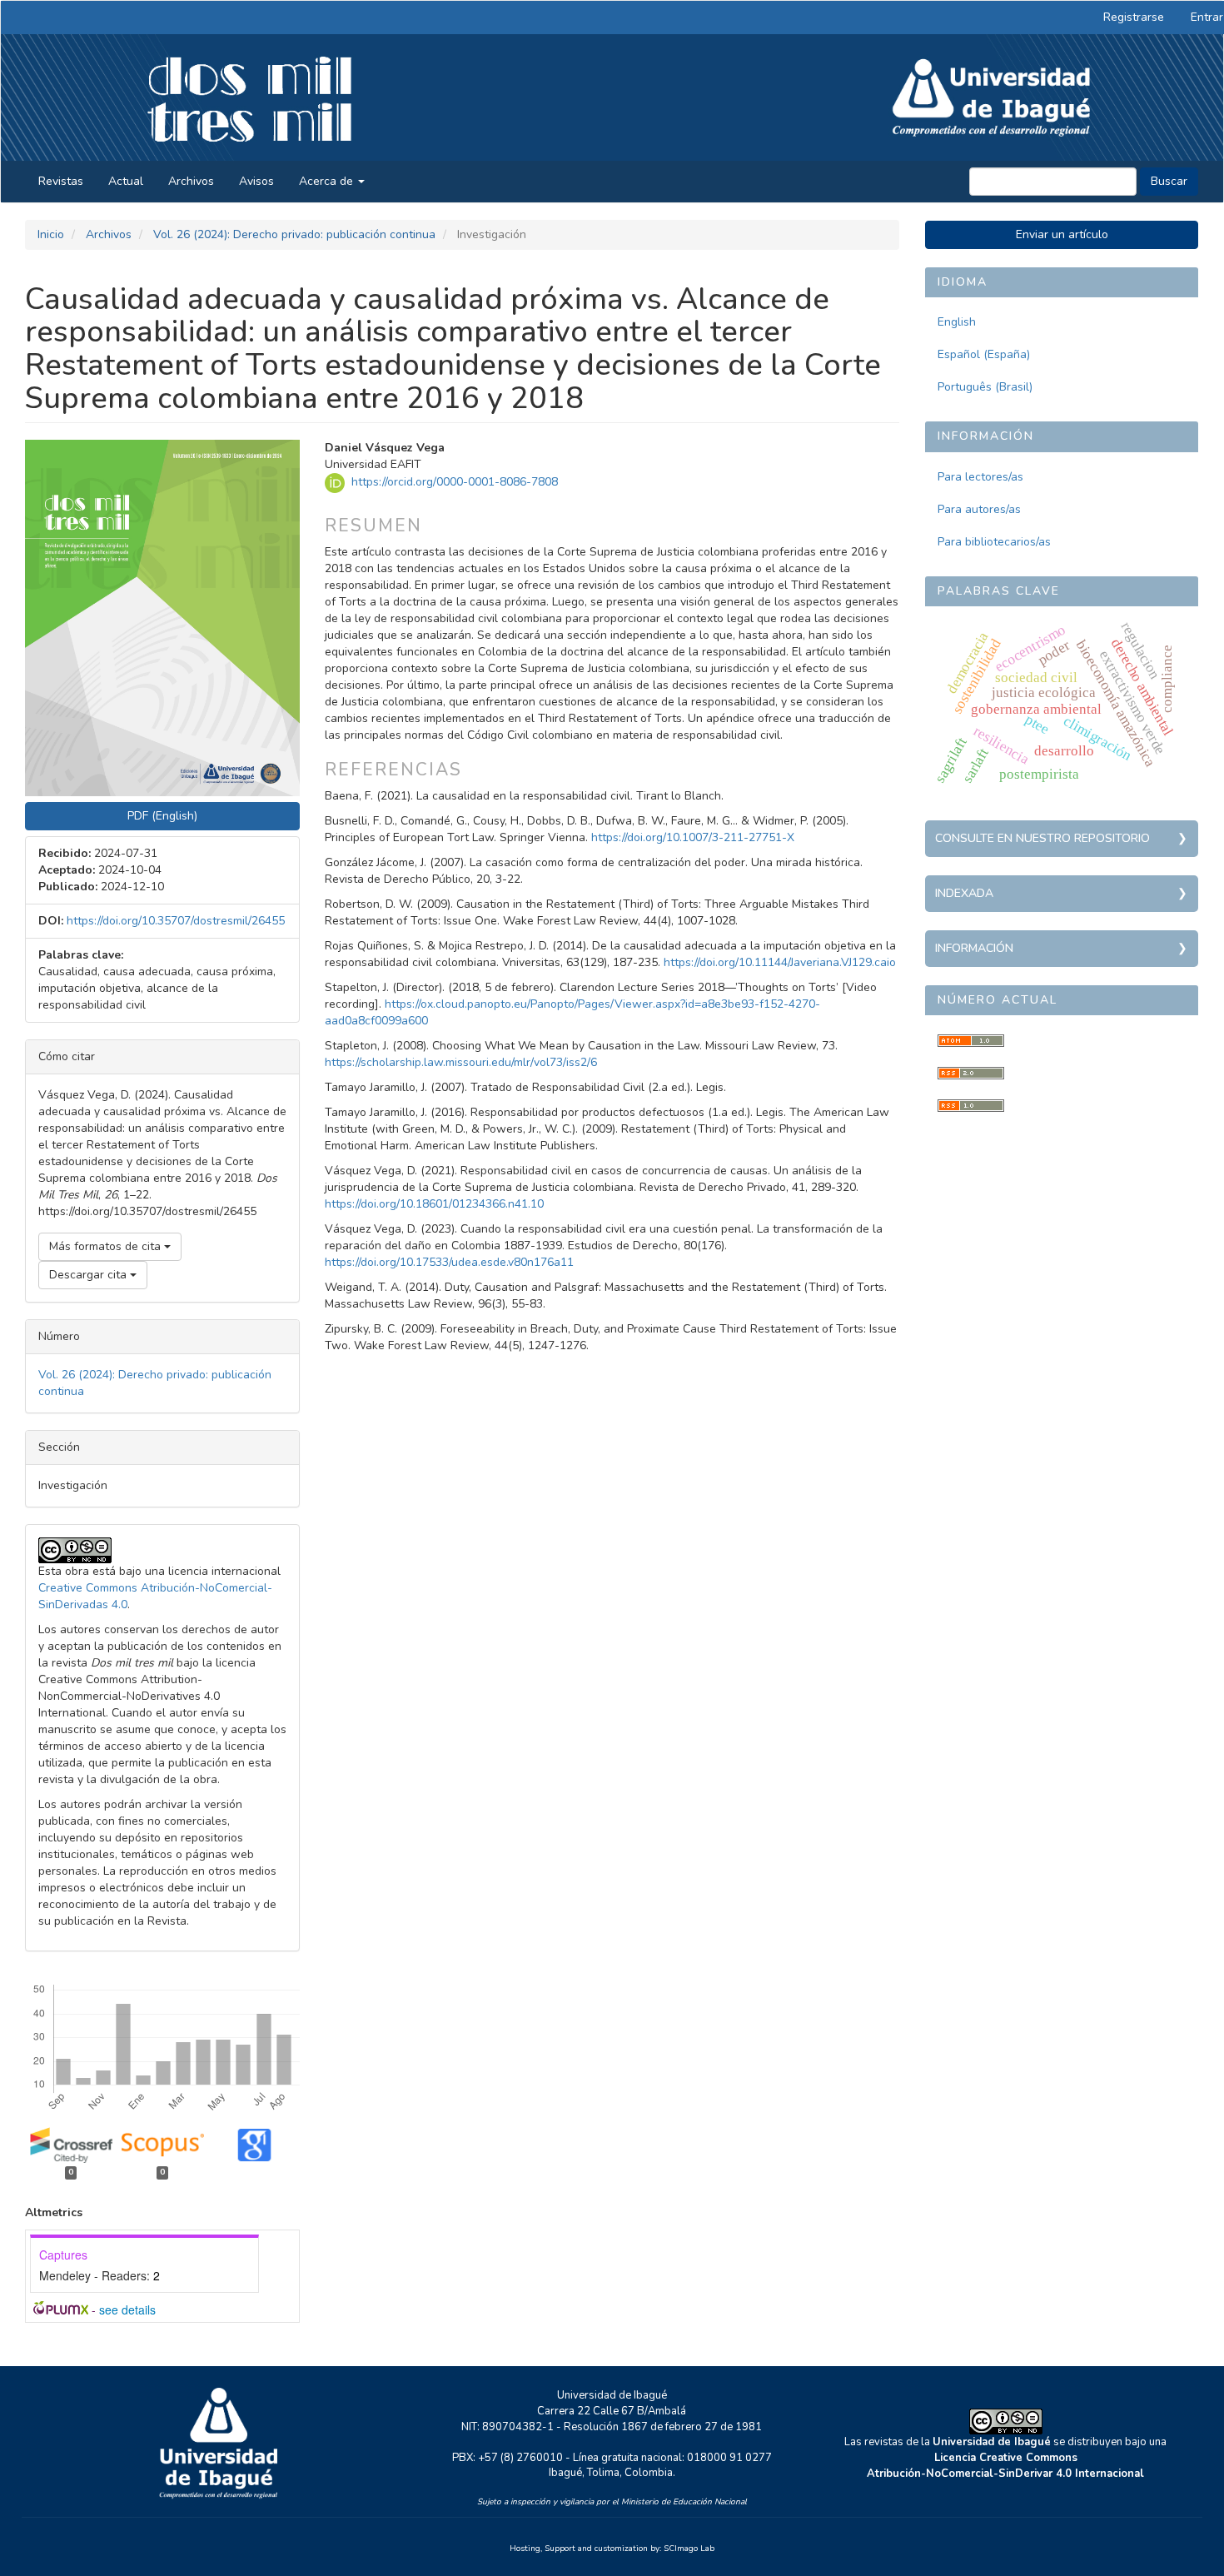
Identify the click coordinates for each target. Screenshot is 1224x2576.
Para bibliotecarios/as (994, 542)
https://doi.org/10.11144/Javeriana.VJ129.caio (780, 962)
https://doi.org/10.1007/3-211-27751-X (693, 837)
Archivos (191, 181)
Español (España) (984, 354)
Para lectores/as (980, 477)
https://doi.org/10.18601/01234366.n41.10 (434, 1204)
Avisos (256, 181)
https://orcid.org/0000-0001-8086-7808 (455, 482)
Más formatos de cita (107, 1246)
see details (127, 2309)
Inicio (51, 234)
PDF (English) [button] (162, 816)
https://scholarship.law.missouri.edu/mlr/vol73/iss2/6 (461, 1062)
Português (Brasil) (985, 387)
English (957, 322)
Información (974, 948)
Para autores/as (979, 509)
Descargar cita (90, 1275)
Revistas (61, 181)
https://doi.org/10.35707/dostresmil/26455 (176, 921)
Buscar (1169, 181)
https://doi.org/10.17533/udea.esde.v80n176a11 (449, 1262)
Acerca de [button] (328, 181)
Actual (126, 181)
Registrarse (1134, 17)
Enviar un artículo (1062, 234)
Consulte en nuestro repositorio (1042, 838)
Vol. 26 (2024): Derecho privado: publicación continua (294, 234)
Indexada (964, 893)
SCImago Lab (689, 2549)
